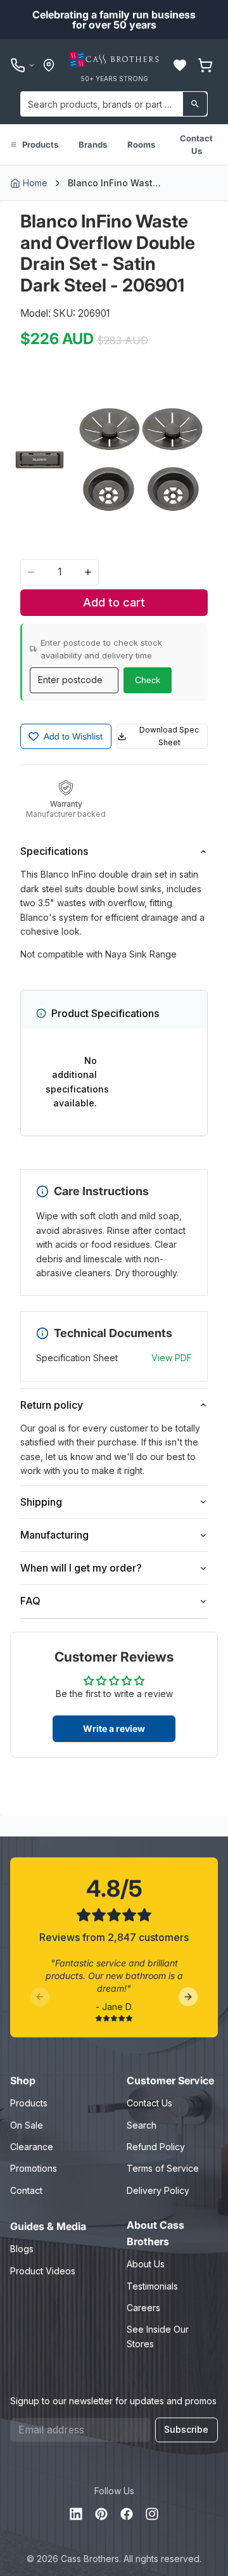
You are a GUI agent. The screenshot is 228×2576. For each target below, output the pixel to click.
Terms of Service (163, 2168)
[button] (180, 65)
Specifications (54, 851)
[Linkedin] (76, 2514)
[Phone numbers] (23, 65)
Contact (26, 2190)
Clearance (32, 2147)
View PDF (172, 1358)
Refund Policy (156, 2147)
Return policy (52, 1405)
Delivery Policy (158, 2190)
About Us (146, 2264)
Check (148, 680)
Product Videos (43, 2271)
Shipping (41, 1502)
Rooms (141, 144)
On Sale (27, 2125)
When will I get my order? (81, 1568)
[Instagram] (152, 2514)
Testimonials (152, 2286)
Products (40, 144)
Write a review (114, 1728)
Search (142, 2125)
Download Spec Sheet (169, 736)
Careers (143, 2308)
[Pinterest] (101, 2514)
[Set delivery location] (49, 65)
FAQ (30, 1601)
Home (35, 183)
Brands (93, 144)
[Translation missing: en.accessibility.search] (195, 104)
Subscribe (186, 2429)
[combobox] (114, 104)
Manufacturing (54, 1535)
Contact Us (196, 144)
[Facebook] (127, 2514)
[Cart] (205, 65)
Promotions (34, 2168)
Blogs (22, 2249)
